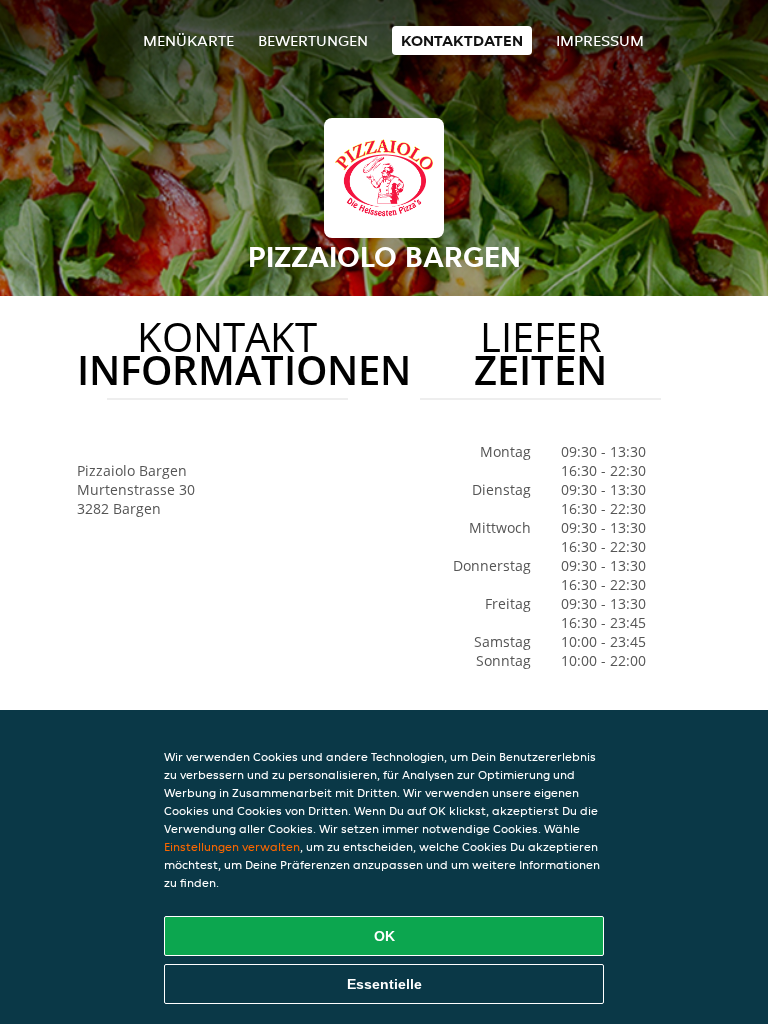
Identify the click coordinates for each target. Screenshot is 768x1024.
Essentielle (384, 984)
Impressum (600, 40)
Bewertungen (313, 40)
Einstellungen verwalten (232, 846)
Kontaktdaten (462, 40)
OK (384, 936)
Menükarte (188, 40)
